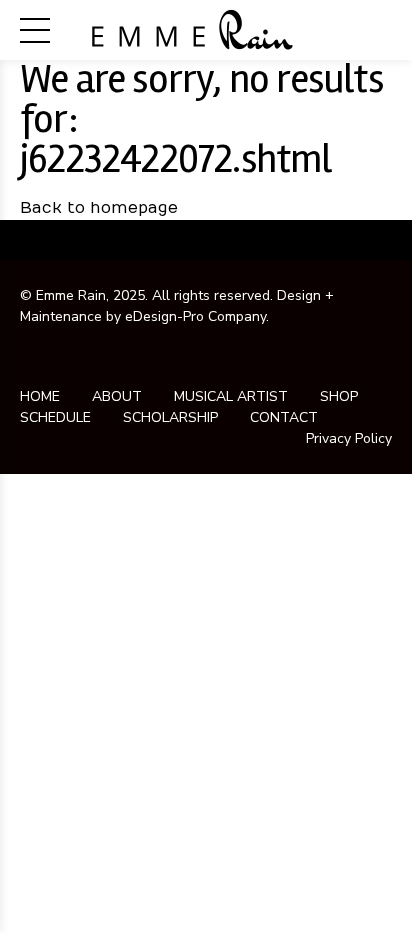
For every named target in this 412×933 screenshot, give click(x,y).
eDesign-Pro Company (195, 316)
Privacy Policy (349, 438)
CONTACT (284, 417)
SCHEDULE (55, 417)
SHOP (339, 396)
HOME (40, 396)
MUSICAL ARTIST (231, 396)
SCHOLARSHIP (170, 417)
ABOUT (117, 396)
